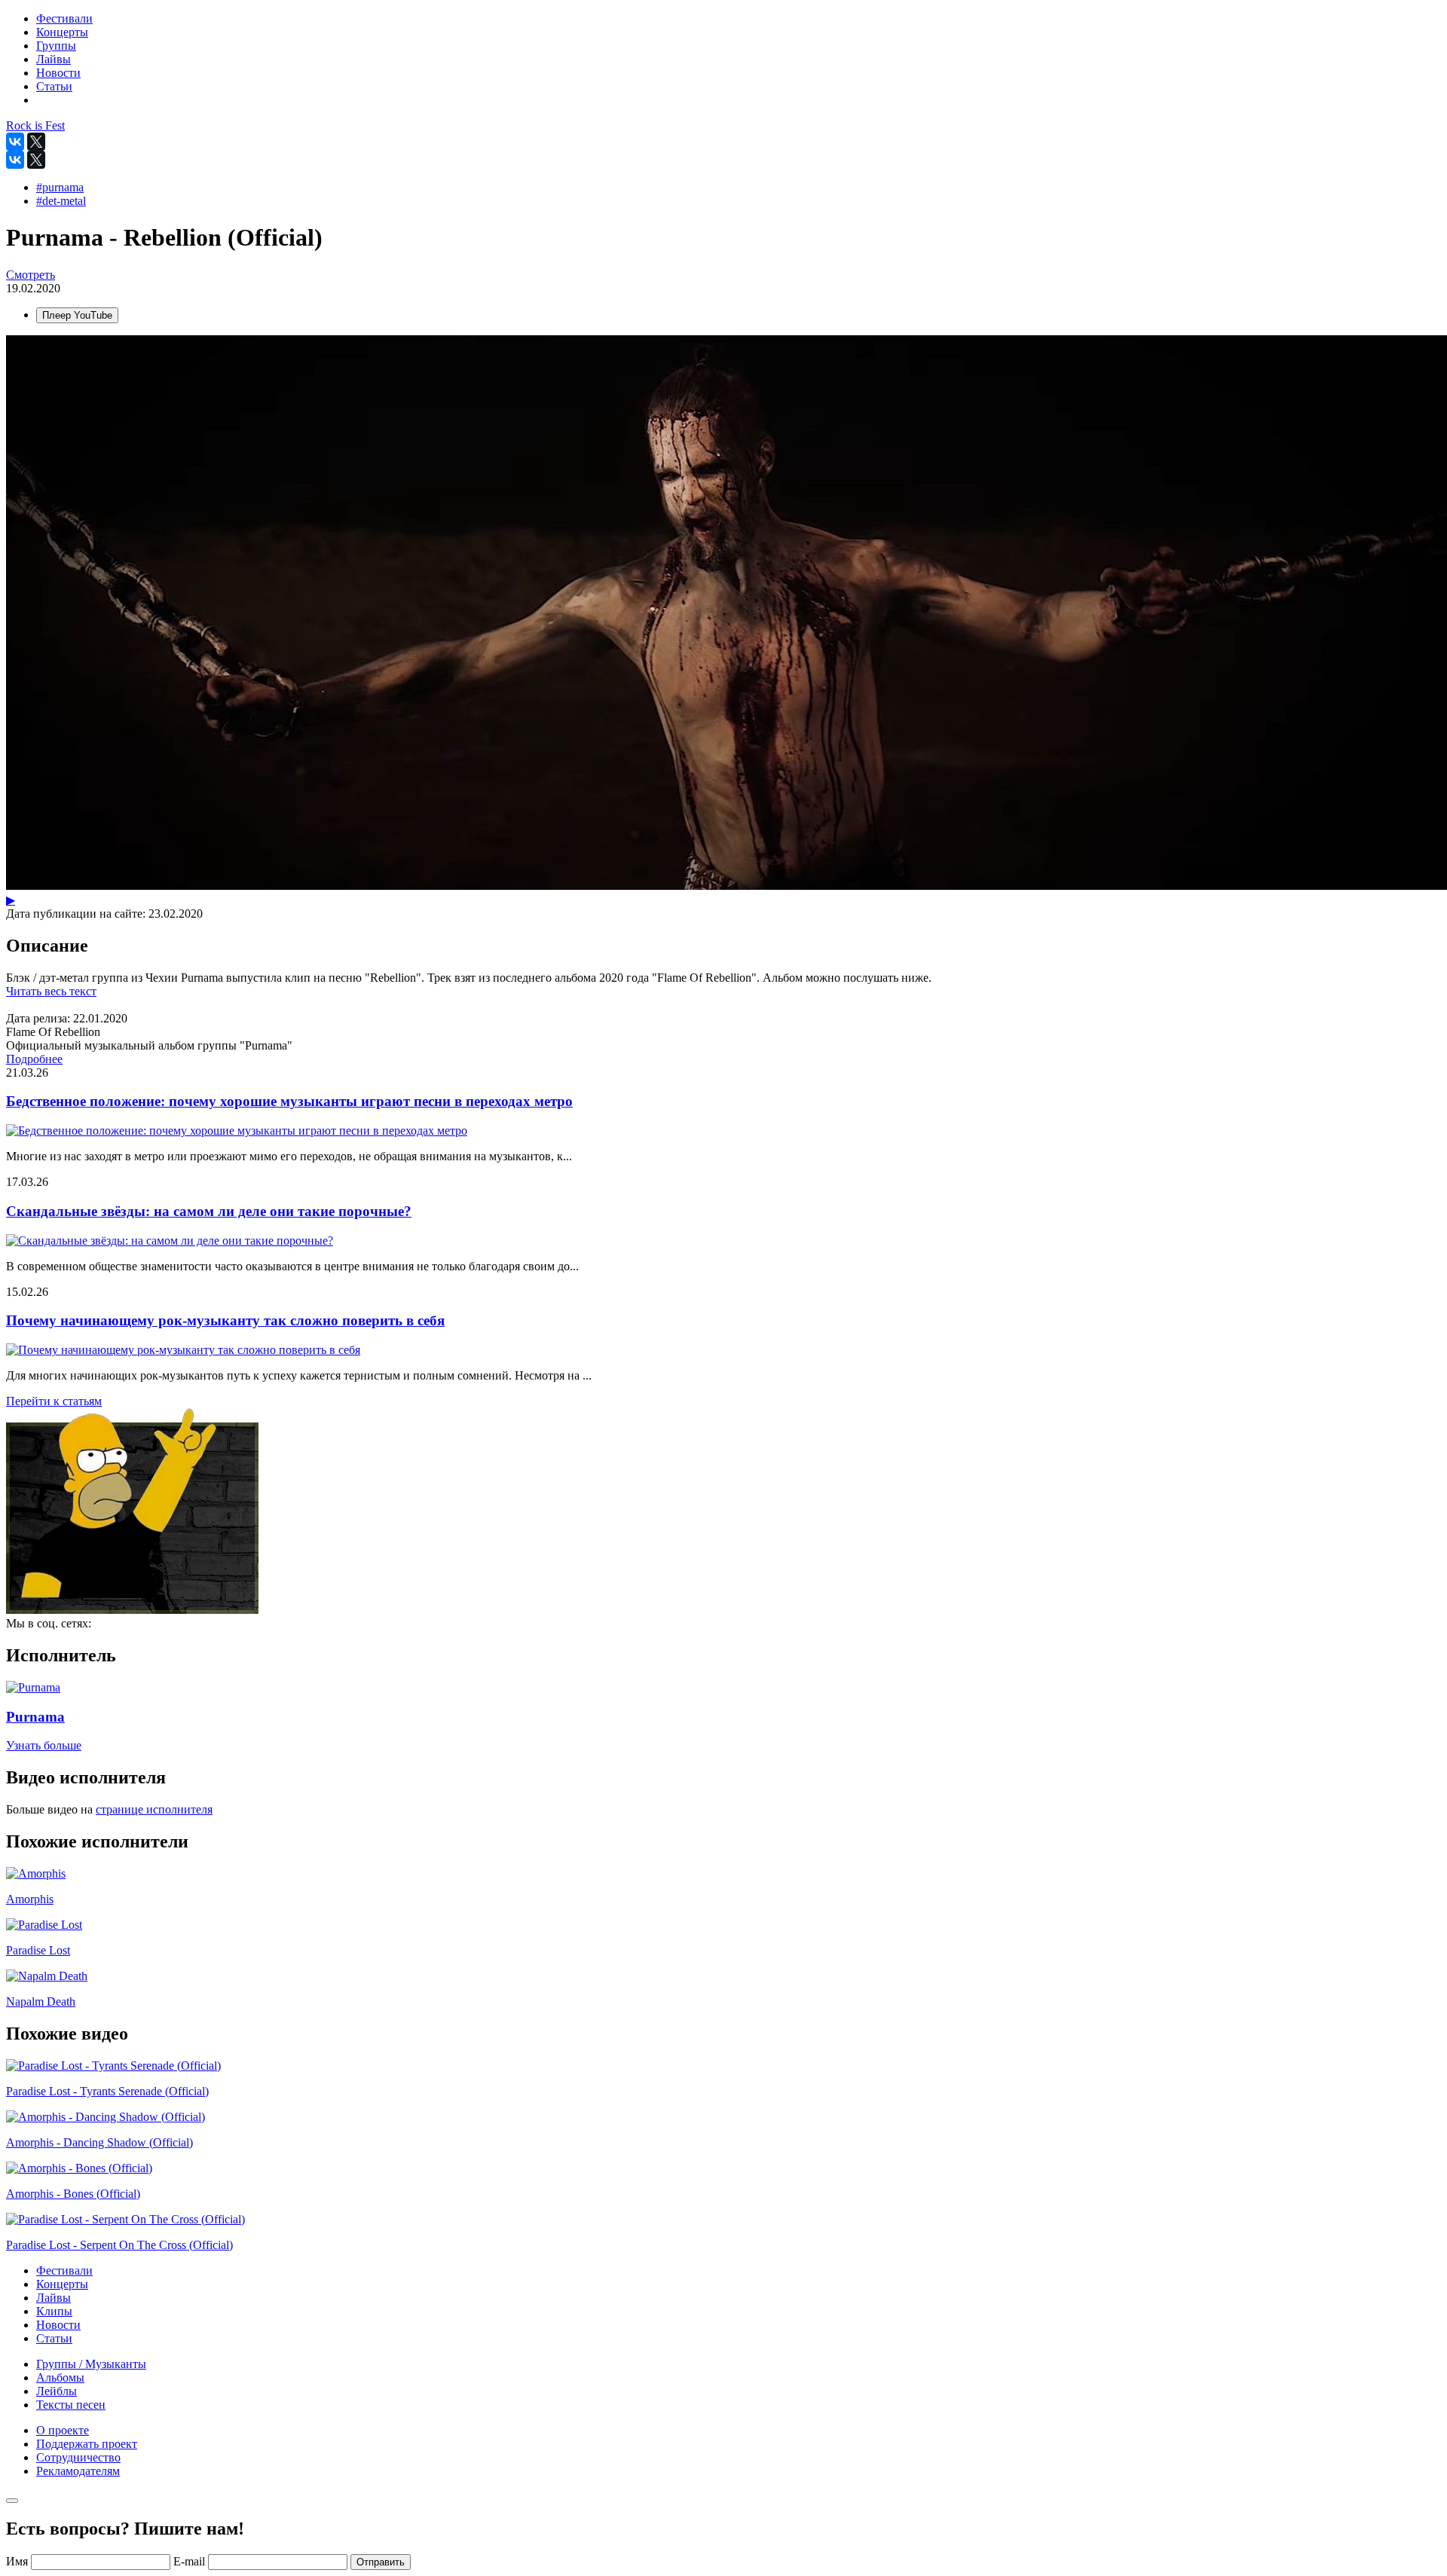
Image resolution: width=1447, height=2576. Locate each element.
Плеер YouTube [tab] (77, 315)
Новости (58, 2325)
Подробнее (34, 1059)
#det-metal (61, 201)
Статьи (54, 2338)
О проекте (63, 2430)
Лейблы (57, 2391)
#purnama (60, 187)
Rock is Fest (35, 125)
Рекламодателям (78, 2471)
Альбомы (60, 2377)
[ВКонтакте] (15, 142)
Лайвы (54, 2298)
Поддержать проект (87, 2444)
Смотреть (31, 275)
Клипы (54, 2311)
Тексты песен (71, 2405)
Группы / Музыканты (91, 2364)
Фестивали (64, 2270)
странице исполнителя (154, 1809)
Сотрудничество (78, 2457)
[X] (36, 142)
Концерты (62, 2284)
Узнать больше (44, 1745)
